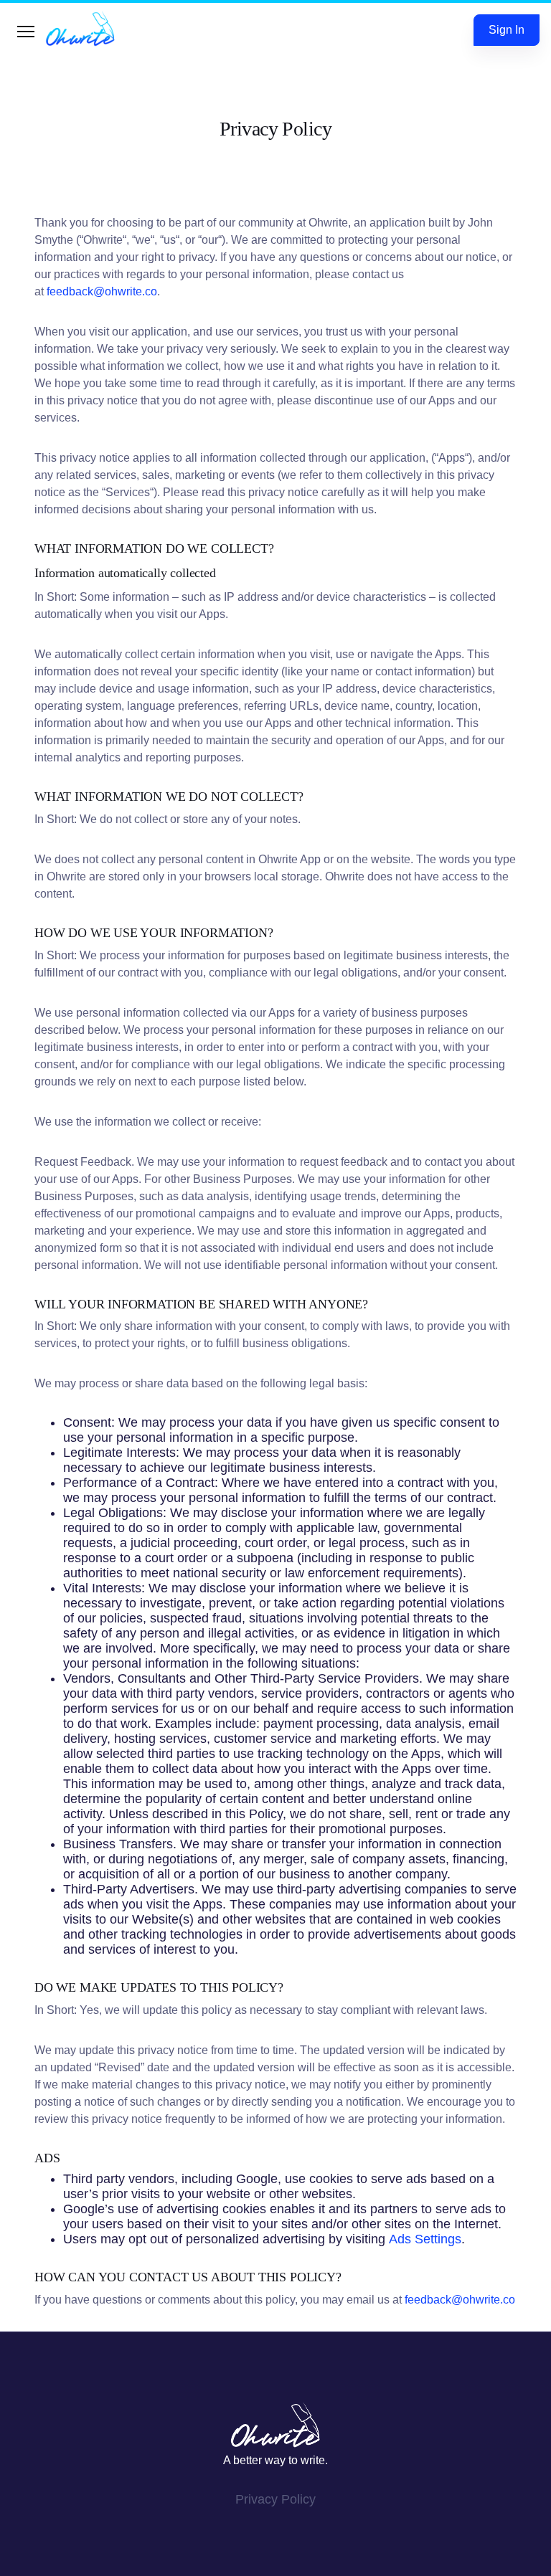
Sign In (507, 30)
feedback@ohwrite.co (102, 291)
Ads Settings (425, 2239)
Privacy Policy (275, 2499)
